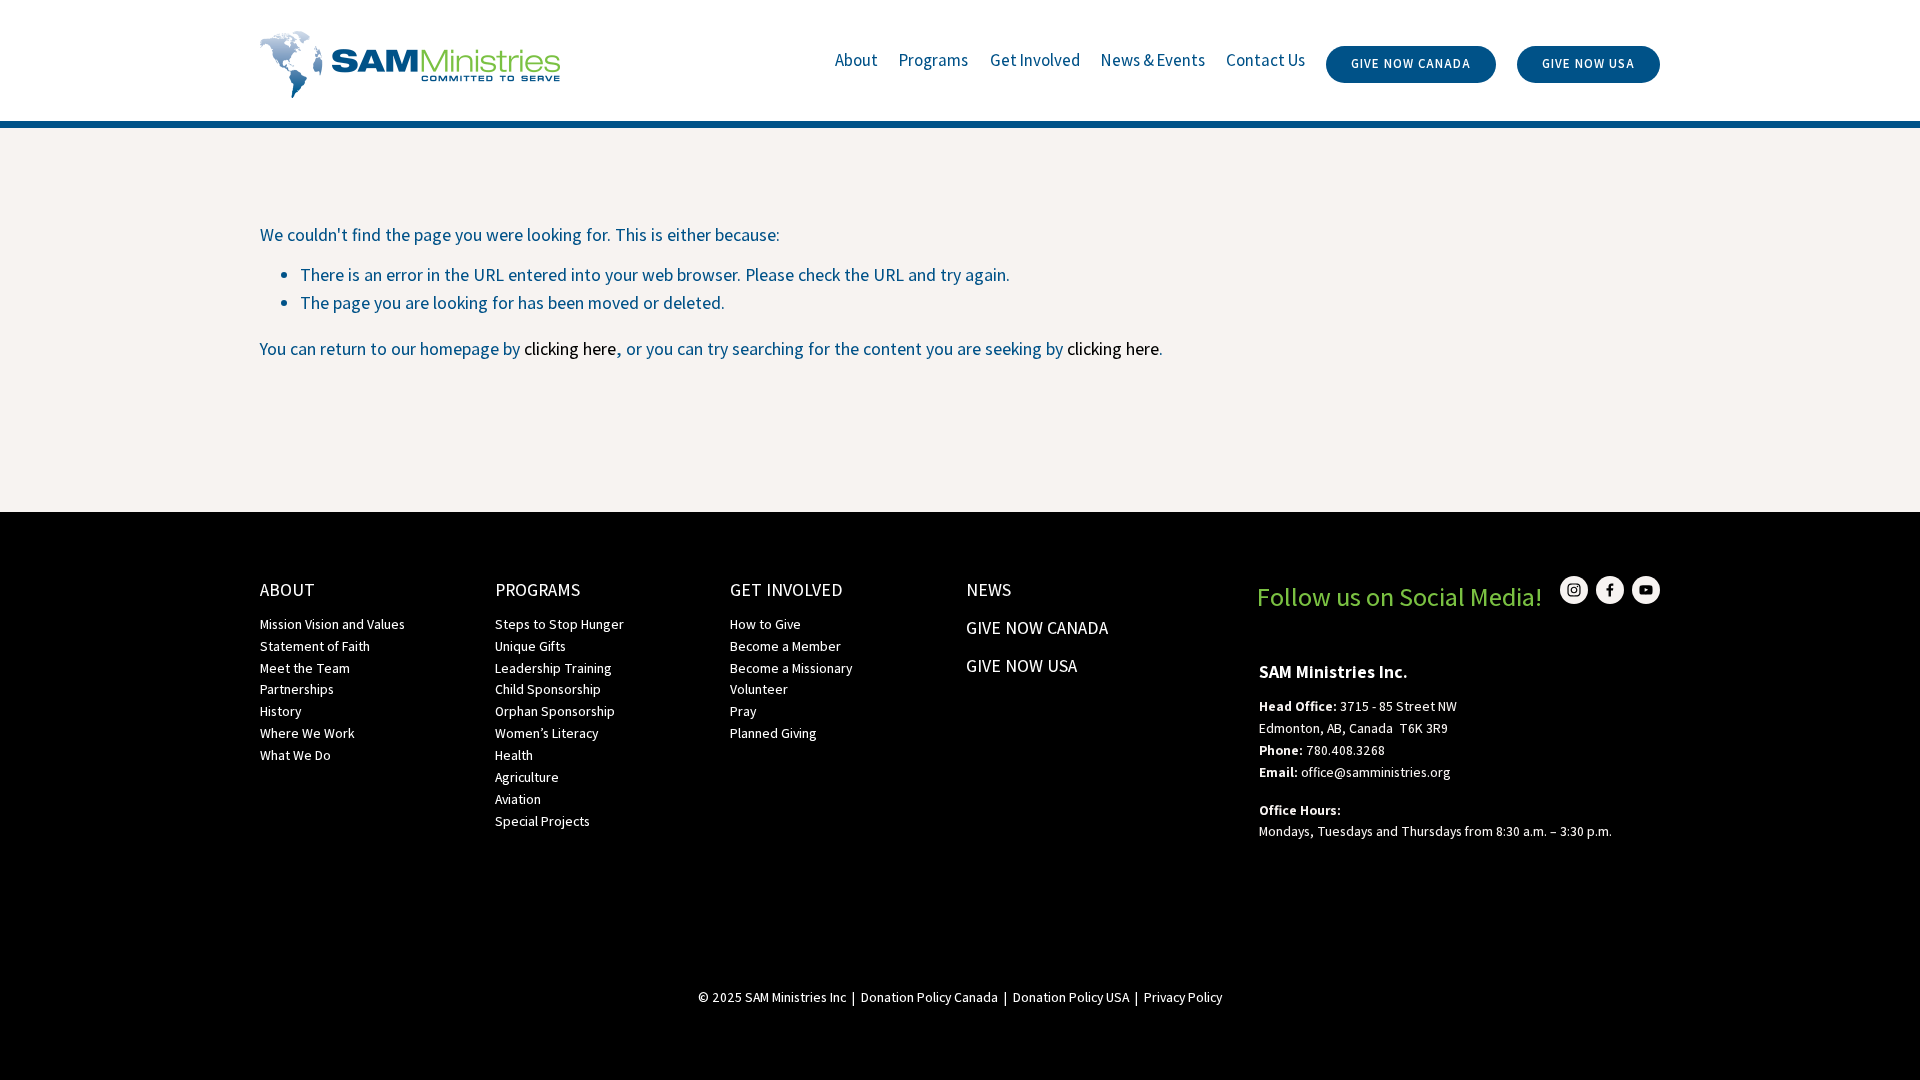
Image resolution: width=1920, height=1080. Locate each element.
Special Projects (542, 821)
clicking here (570, 348)
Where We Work (307, 733)
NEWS (988, 589)
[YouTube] (1646, 590)
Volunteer (759, 689)
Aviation (518, 799)
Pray (743, 711)
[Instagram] (1574, 590)
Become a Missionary (791, 668)
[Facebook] (1610, 590)
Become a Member (785, 646)
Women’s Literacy (546, 733)
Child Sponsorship (548, 689)
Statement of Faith (315, 646)
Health (514, 755)
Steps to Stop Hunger (559, 624)
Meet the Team (305, 668)
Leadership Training (553, 668)
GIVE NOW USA (1588, 63)
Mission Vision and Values (332, 624)
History (280, 711)
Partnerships (297, 689)
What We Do (295, 755)
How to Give (765, 624)
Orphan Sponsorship (555, 711)
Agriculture (527, 777)
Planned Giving (773, 733)
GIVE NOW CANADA (1411, 63)
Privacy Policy (1183, 997)
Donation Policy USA (1071, 997)
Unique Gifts (530, 646)
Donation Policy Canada (929, 997)
